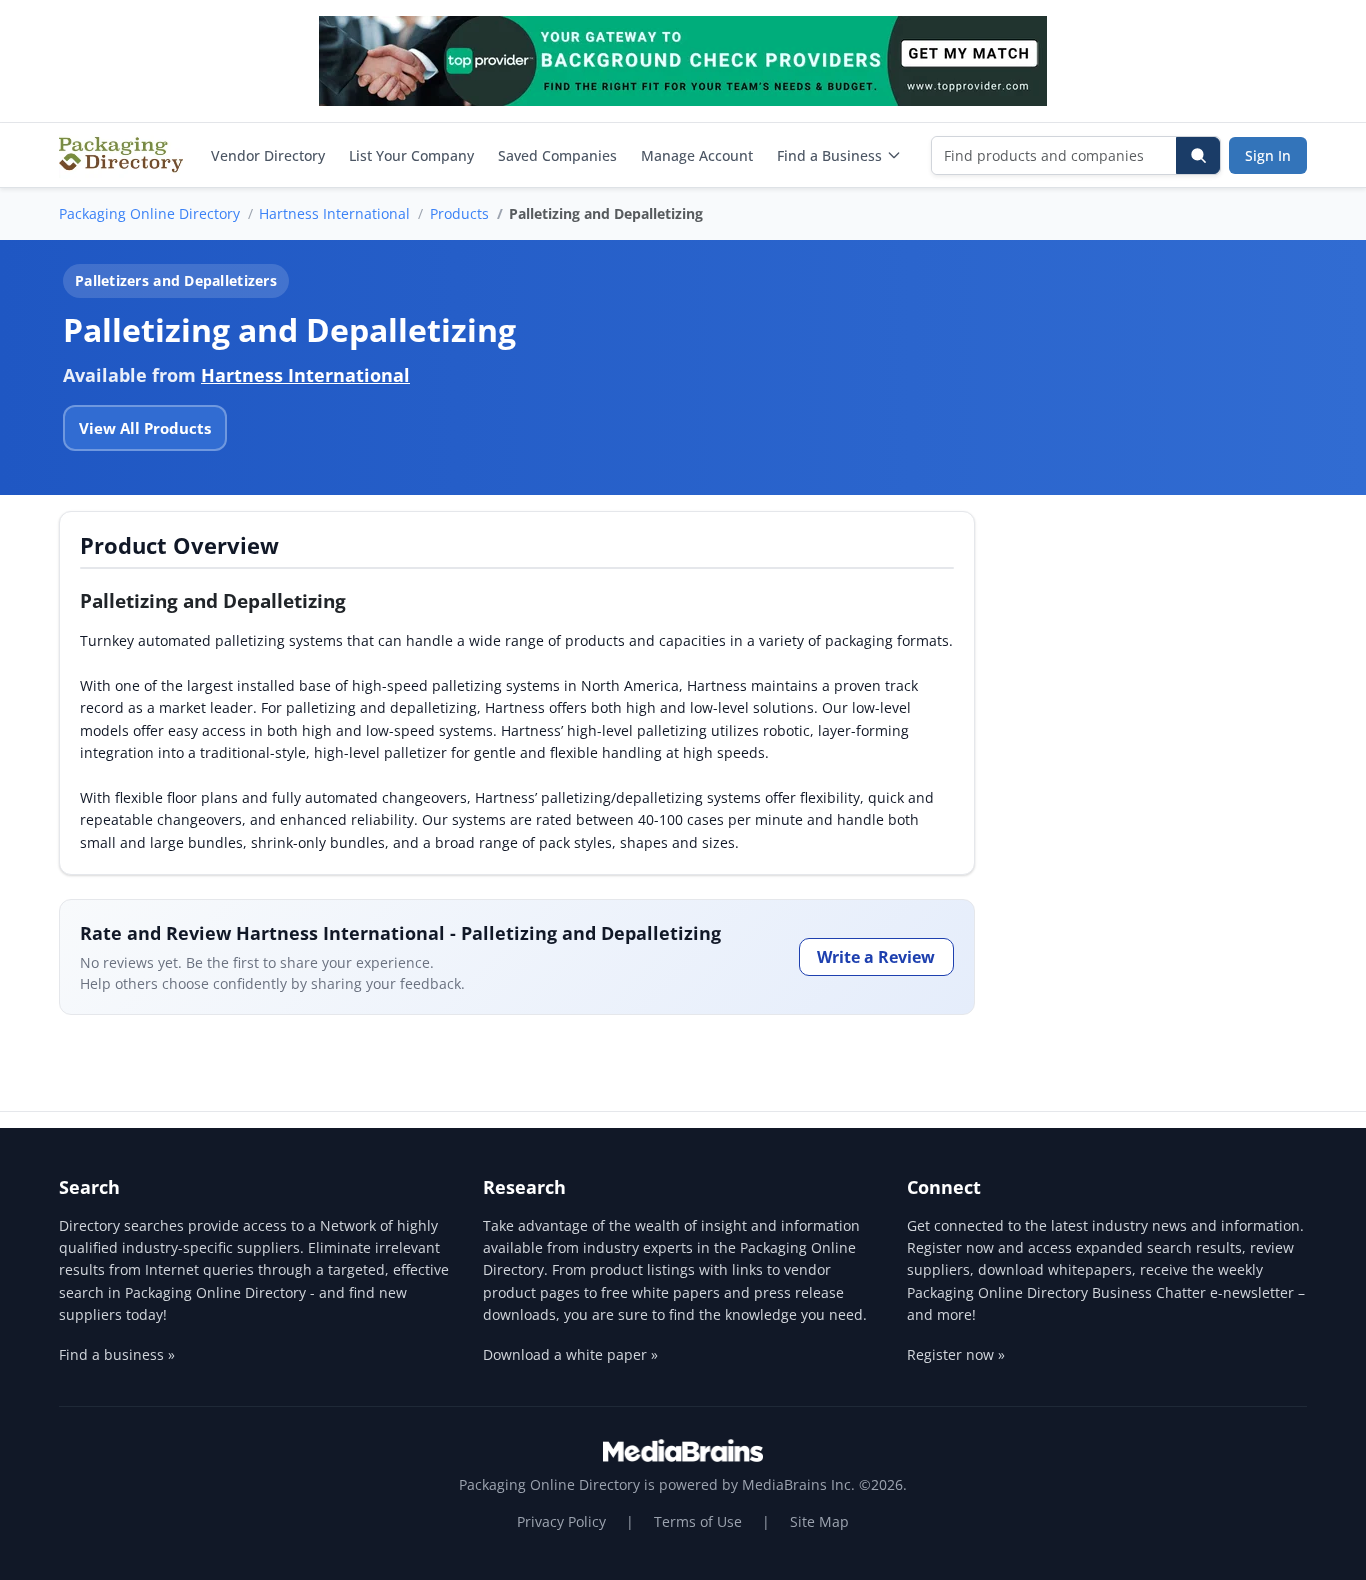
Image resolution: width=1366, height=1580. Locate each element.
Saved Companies (557, 155)
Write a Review (876, 957)
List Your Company (411, 155)
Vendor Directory (268, 155)
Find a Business (829, 155)
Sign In (1268, 155)
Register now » (956, 1354)
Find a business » (117, 1354)
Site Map (819, 1521)
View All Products (145, 428)
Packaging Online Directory (149, 213)
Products (459, 213)
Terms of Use (698, 1521)
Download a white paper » (570, 1354)
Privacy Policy (561, 1521)
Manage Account (697, 155)
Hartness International (334, 213)
